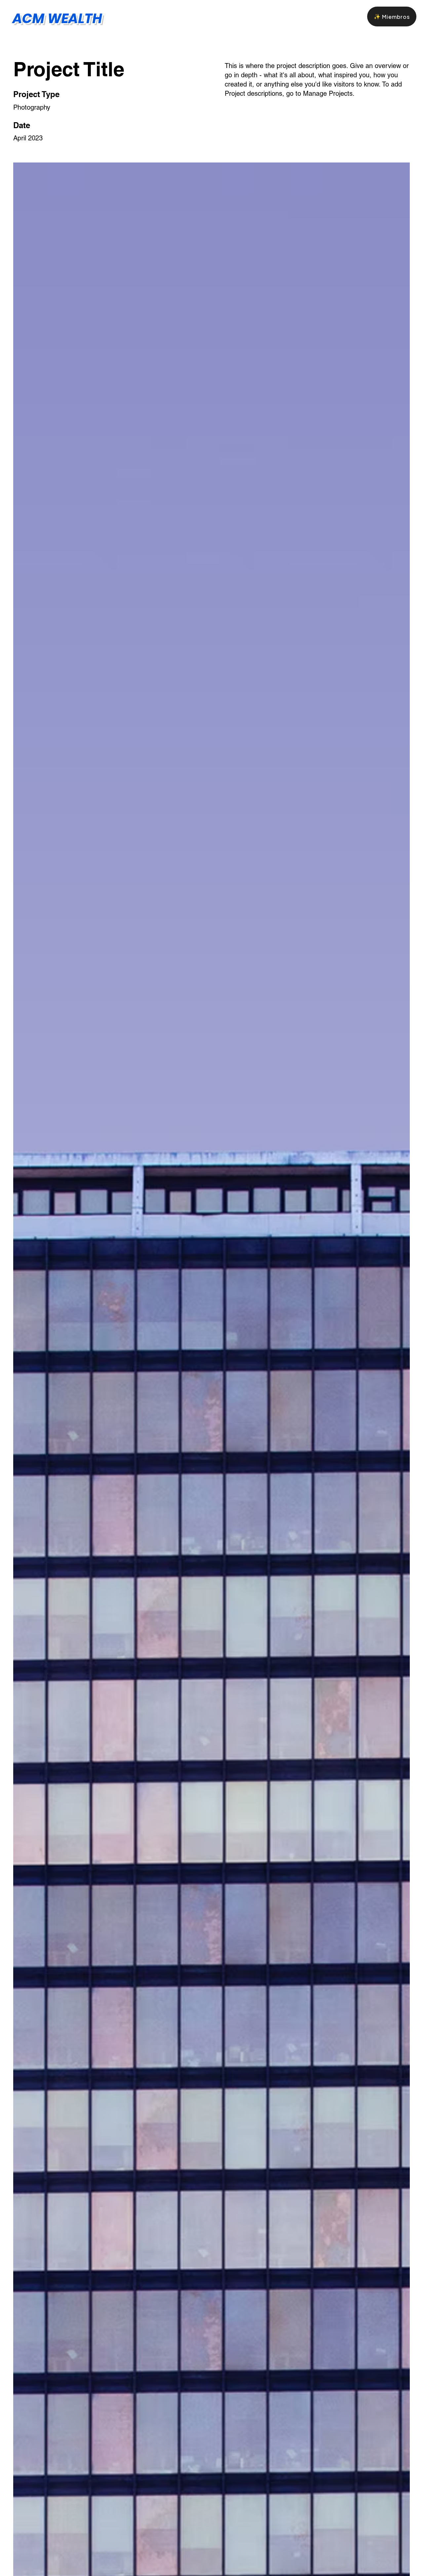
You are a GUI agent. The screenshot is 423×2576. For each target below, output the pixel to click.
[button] (392, 17)
